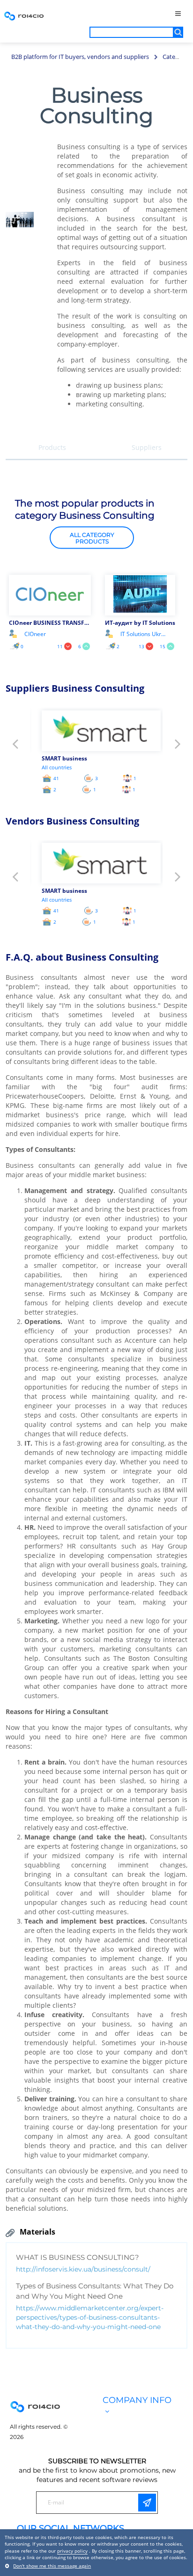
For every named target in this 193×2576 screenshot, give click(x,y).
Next (178, 747)
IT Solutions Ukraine (144, 634)
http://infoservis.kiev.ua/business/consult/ (83, 2269)
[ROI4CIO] (24, 16)
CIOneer (35, 634)
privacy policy (72, 2551)
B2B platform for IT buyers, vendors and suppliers (80, 57)
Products (52, 447)
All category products (92, 538)
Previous (15, 747)
